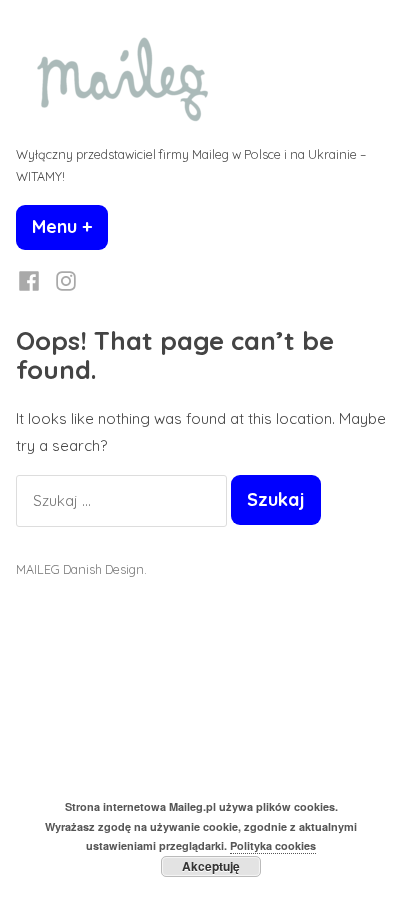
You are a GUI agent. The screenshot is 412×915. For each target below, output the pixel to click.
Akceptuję (211, 866)
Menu (70, 226)
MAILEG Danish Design (80, 569)
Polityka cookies (273, 845)
